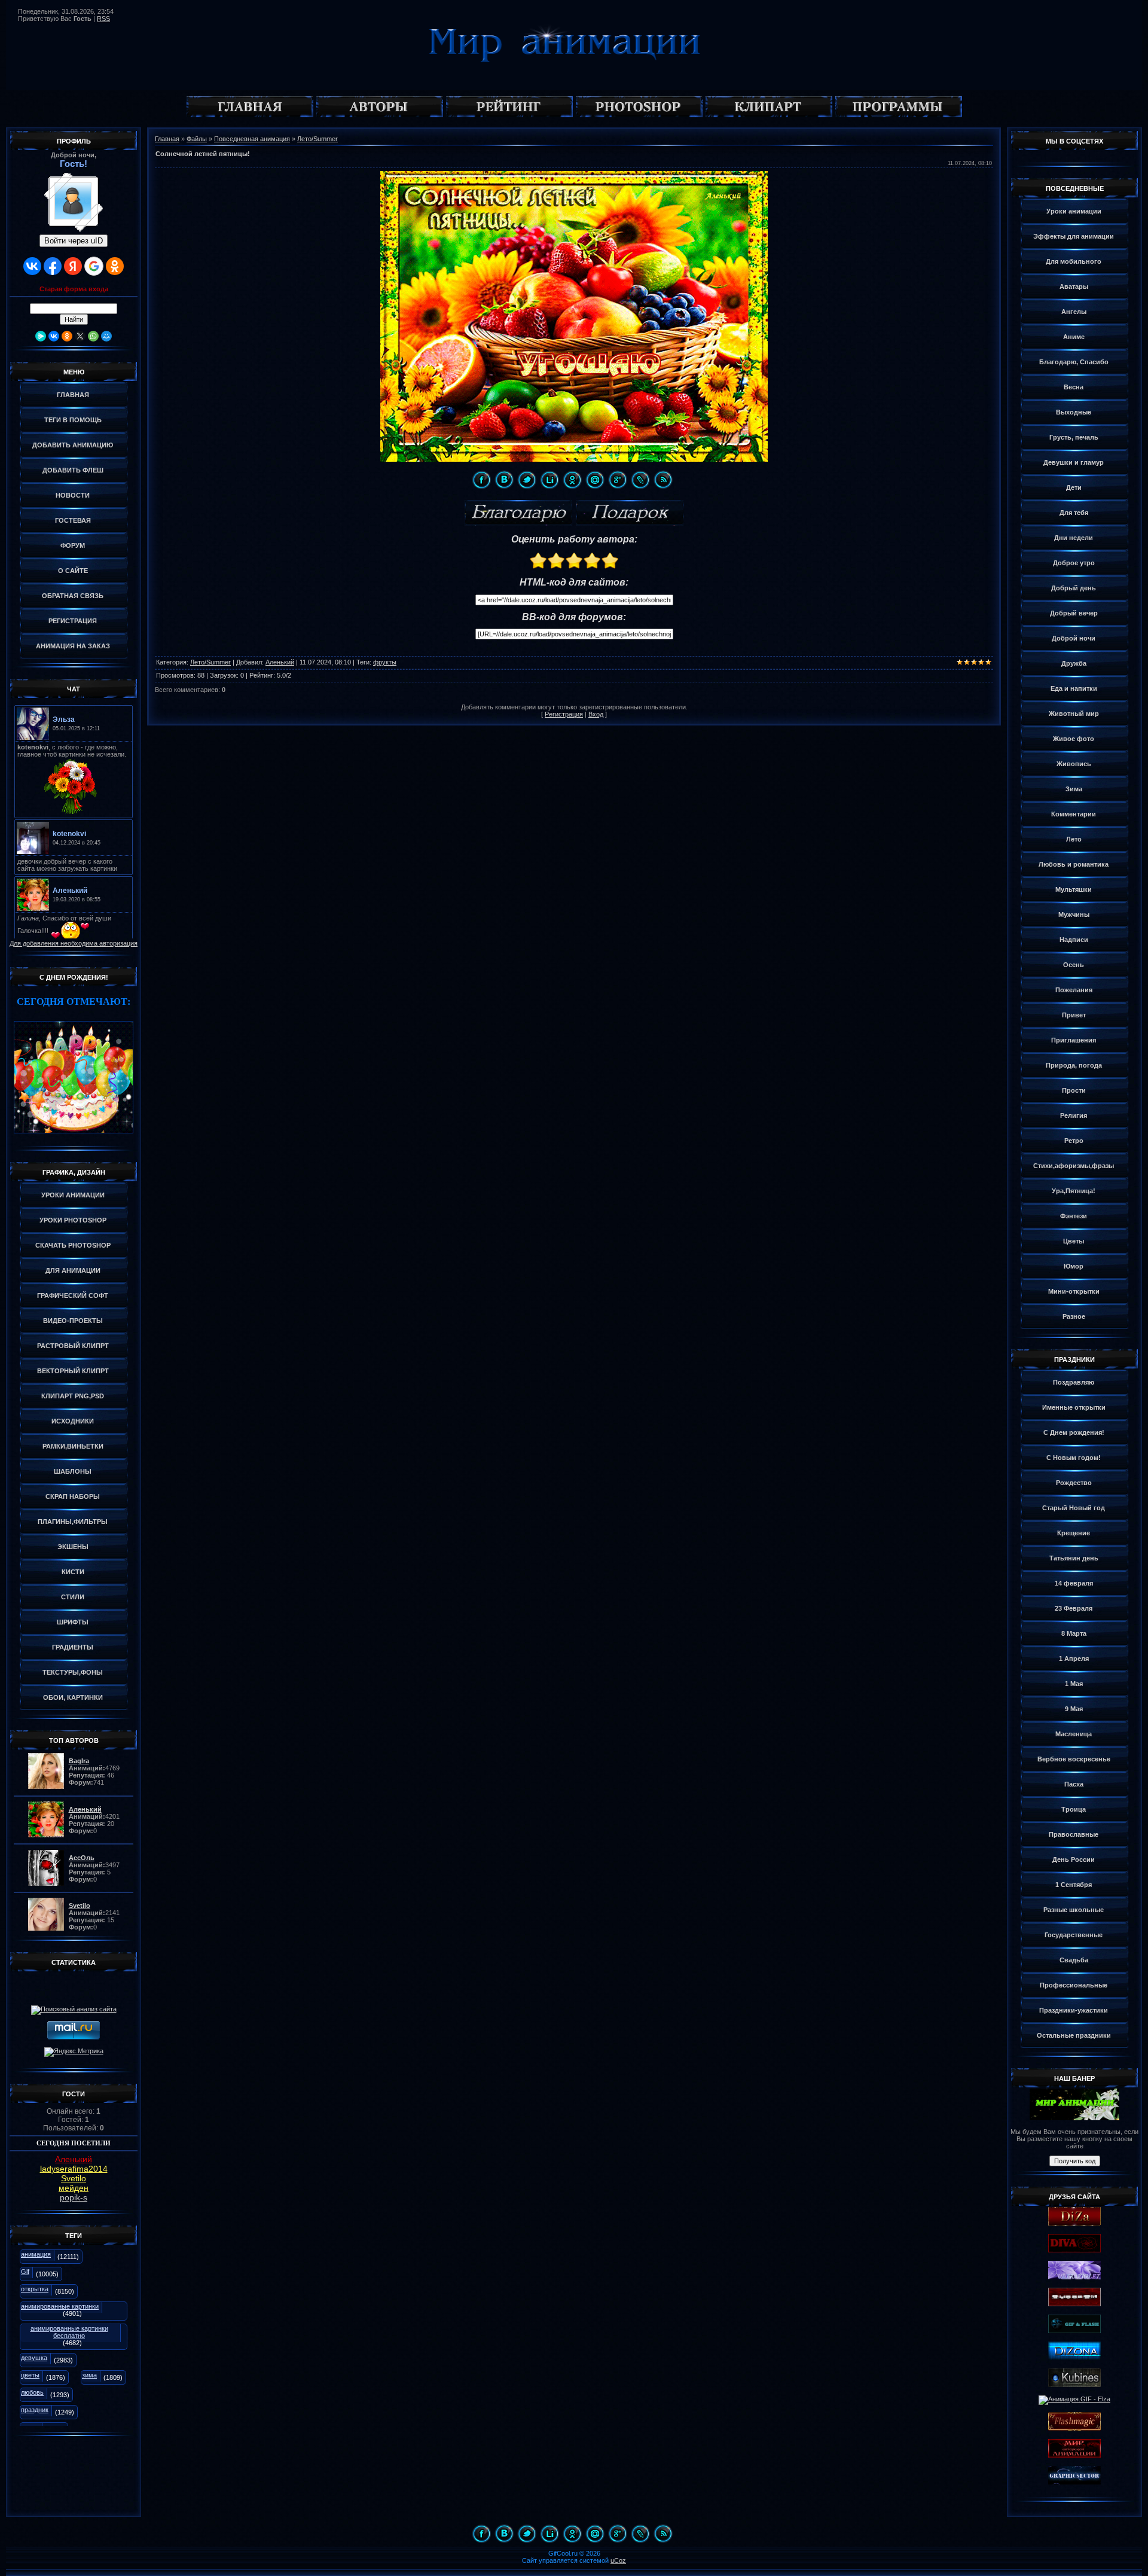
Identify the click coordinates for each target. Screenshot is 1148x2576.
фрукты (385, 662)
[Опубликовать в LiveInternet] (549, 480)
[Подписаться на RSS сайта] (663, 480)
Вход (596, 714)
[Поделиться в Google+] (618, 480)
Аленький (74, 2159)
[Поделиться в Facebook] (481, 480)
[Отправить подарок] (630, 513)
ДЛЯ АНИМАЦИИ (73, 1270)
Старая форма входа (74, 289)
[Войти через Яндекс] (73, 266)
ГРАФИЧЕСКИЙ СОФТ (73, 1295)
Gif (25, 2272)
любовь (32, 2392)
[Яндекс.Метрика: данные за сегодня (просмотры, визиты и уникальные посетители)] (74, 2052)
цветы (30, 2375)
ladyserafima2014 (74, 2169)
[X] (80, 336)
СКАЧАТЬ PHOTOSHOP (73, 1245)
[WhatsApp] (93, 336)
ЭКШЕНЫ (73, 1547)
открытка (35, 2289)
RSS (103, 19)
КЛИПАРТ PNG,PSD (73, 1396)
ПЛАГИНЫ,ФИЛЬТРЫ (73, 1522)
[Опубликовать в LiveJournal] (640, 480)
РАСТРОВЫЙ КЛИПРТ (73, 1346)
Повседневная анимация (252, 139)
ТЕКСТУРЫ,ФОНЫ (73, 1672)
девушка (34, 2358)
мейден (74, 2188)
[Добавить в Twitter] (527, 480)
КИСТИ (73, 1572)
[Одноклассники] (67, 336)
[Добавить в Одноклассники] (572, 480)
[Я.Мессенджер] (41, 336)
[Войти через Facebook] (53, 266)
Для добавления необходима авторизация (74, 943)
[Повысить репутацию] (518, 513)
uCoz (618, 2560)
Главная (167, 139)
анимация (36, 2254)
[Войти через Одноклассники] (115, 266)
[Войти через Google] (94, 266)
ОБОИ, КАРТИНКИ (73, 1697)
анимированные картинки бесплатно (69, 2332)
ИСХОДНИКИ (73, 1421)
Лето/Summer (317, 139)
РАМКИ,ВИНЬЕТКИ (73, 1446)
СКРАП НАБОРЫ (73, 1496)
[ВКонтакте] (54, 336)
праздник (35, 2410)
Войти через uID (74, 241)
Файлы (197, 139)
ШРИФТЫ (73, 1622)
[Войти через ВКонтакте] (32, 266)
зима (89, 2375)
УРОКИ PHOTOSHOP (73, 1220)
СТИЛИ (73, 1597)
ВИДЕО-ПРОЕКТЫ (73, 1321)
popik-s (74, 2197)
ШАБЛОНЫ (73, 1471)
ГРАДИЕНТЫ (73, 1647)
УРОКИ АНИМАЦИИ (73, 1195)
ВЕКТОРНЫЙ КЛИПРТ (73, 1371)
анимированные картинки (60, 2306)
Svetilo (74, 2178)
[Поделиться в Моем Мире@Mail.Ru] (595, 480)
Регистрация (564, 714)
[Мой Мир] (106, 336)
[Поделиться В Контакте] (504, 480)
